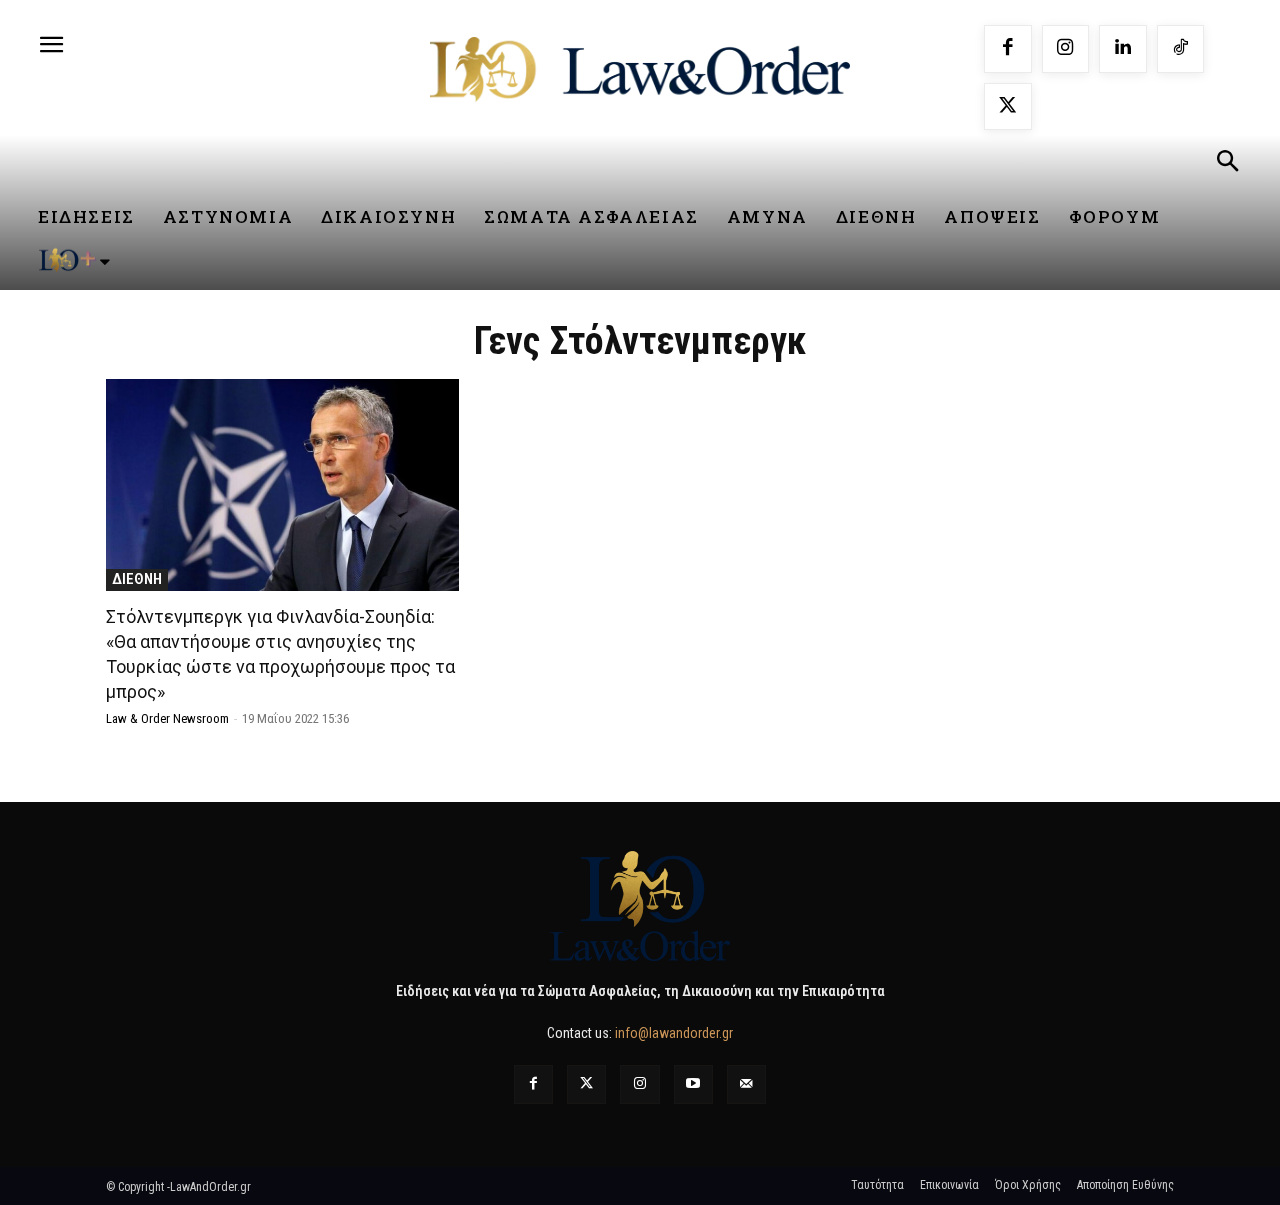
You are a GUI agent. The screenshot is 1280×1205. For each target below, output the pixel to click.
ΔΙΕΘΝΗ (137, 579)
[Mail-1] (746, 1084)
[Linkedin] (1123, 49)
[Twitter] (586, 1084)
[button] (1227, 164)
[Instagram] (1066, 49)
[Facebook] (1008, 49)
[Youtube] (693, 1084)
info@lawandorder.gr (674, 1033)
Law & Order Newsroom (167, 718)
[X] (1008, 107)
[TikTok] (1181, 49)
